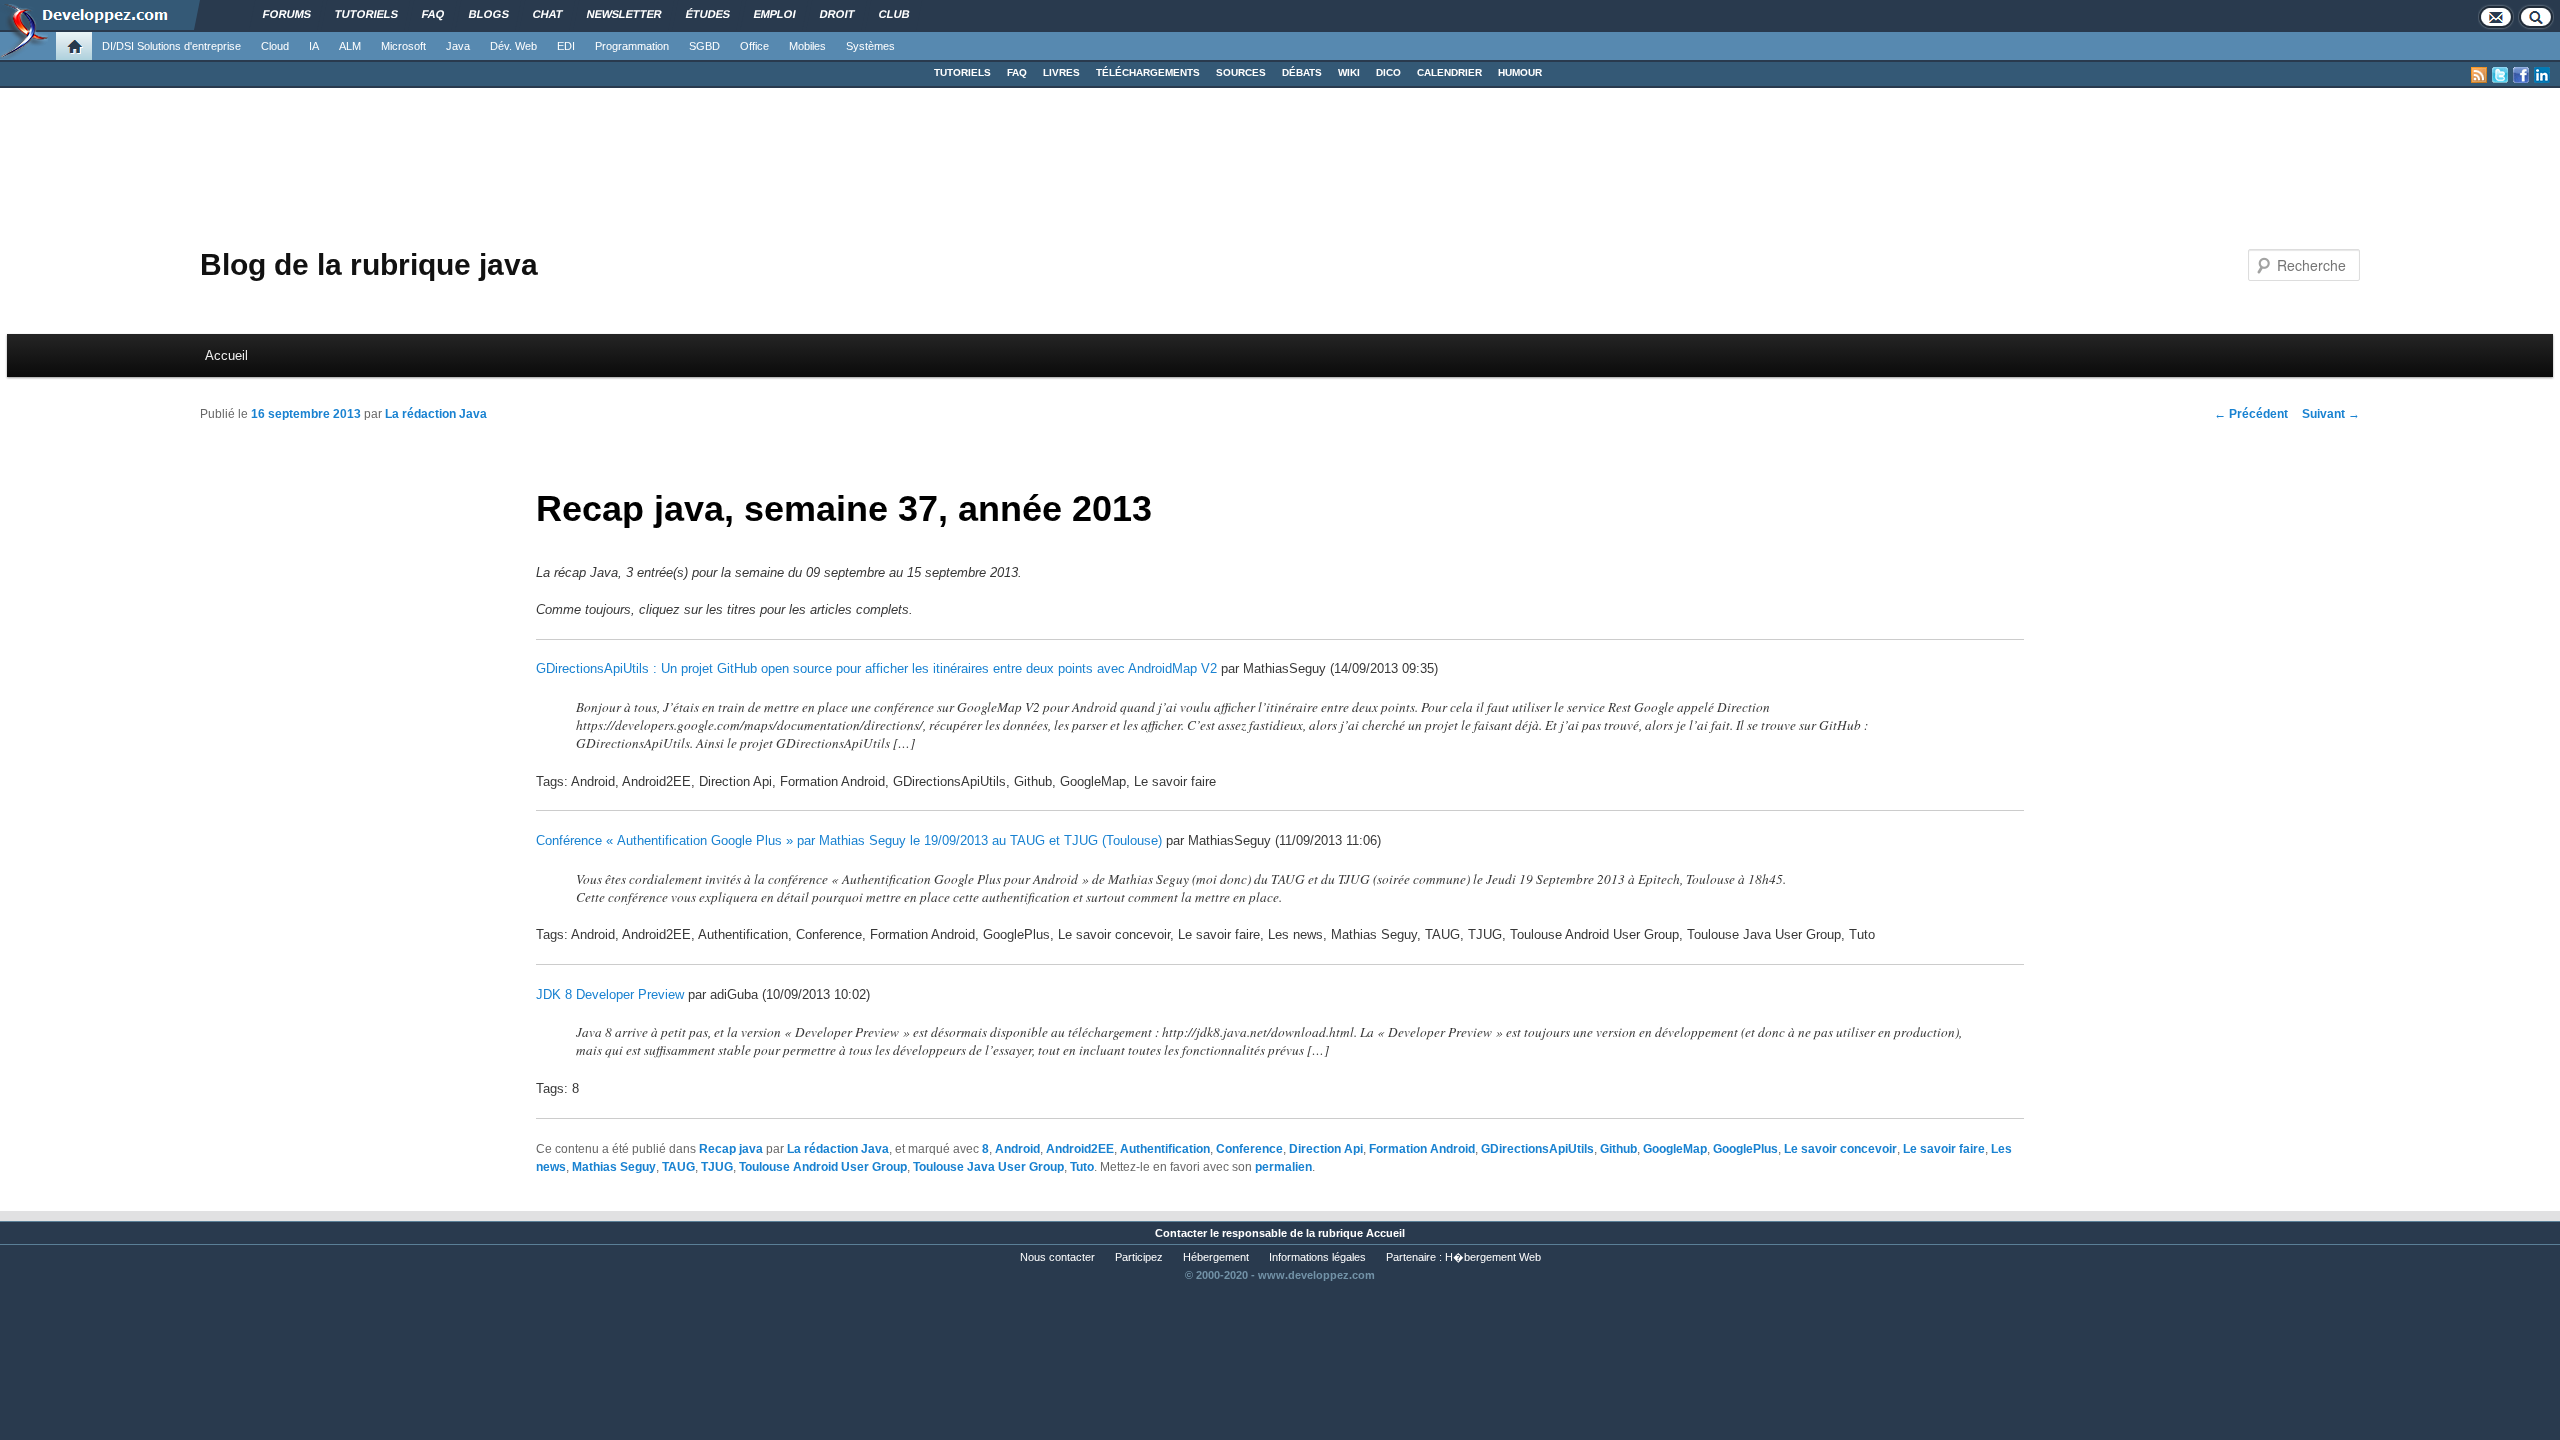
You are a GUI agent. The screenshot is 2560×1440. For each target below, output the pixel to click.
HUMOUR (1520, 72)
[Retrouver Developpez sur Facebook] (2521, 75)
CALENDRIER (1449, 72)
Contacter (1181, 1233)
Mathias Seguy (614, 1167)
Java (458, 46)
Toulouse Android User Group (823, 1167)
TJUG (717, 1167)
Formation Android (1422, 1149)
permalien (1283, 1167)
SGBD (704, 46)
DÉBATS (1302, 72)
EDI (566, 46)
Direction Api (1326, 1149)
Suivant (2331, 414)
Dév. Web (513, 46)
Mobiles (807, 46)
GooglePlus (1745, 1149)
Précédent (2251, 414)
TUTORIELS (962, 72)
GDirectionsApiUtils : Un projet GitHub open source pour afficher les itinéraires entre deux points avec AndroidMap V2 (876, 668)
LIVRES (1061, 72)
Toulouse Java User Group (988, 1167)
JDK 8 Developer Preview (610, 994)
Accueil (226, 355)
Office (754, 46)
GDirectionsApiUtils (1537, 1149)
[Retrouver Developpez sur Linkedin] (2542, 75)
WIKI (1349, 72)
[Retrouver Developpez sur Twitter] (2500, 75)
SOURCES (1241, 72)
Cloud (275, 46)
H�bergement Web (1493, 1257)
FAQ (1017, 72)
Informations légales (1317, 1257)
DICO (1388, 72)
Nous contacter (1057, 1257)
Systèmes (870, 46)
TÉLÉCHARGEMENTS (1148, 72)
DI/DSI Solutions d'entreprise (171, 46)
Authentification (1165, 1149)
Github (1618, 1149)
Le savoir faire (1944, 1149)
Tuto (1082, 1167)
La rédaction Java (436, 414)
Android (1017, 1149)
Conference (1249, 1149)
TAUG (678, 1167)
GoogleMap (1675, 1149)
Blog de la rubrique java (369, 264)
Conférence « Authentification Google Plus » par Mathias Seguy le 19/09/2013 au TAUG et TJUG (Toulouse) (849, 840)
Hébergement (1216, 1257)
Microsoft (403, 46)
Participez (1139, 1257)
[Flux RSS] (2479, 75)
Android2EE (1080, 1149)
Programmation (632, 46)
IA (314, 46)
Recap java (731, 1149)
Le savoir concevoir (1840, 1149)
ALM (350, 46)
